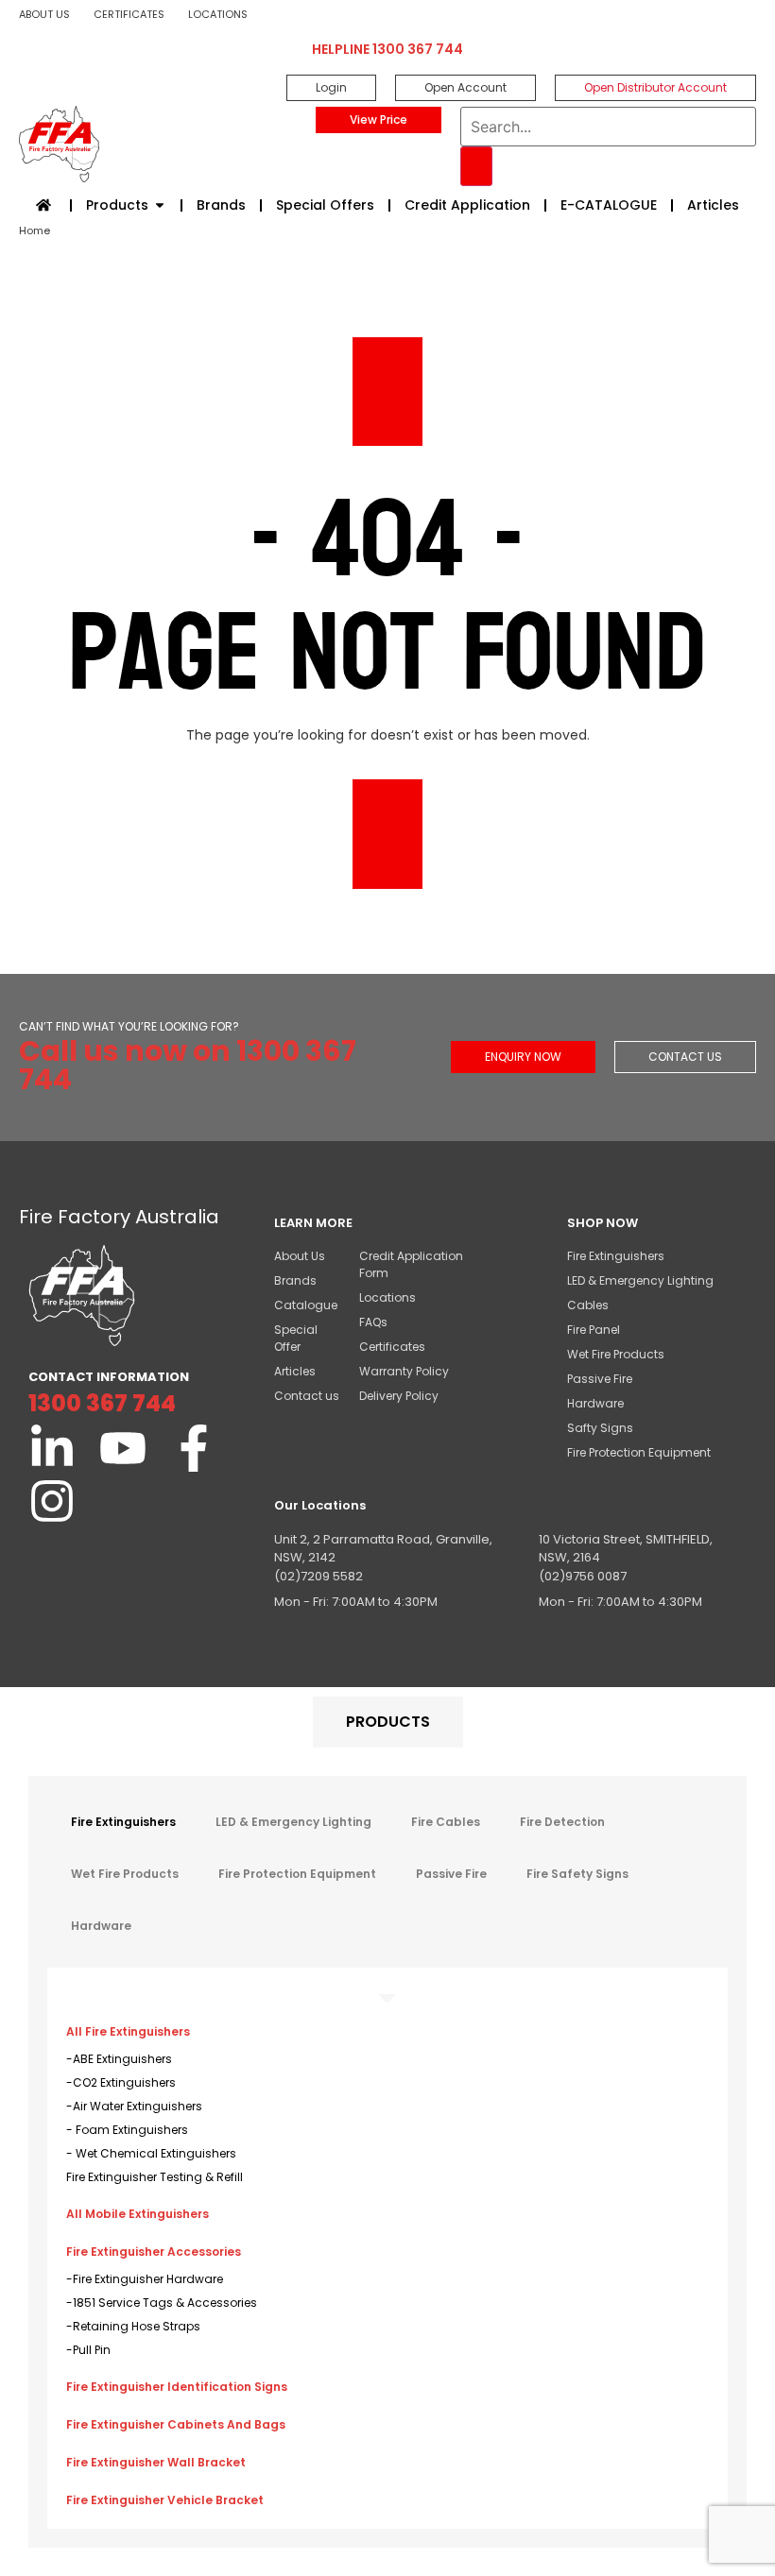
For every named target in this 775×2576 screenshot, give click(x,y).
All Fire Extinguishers (128, 2031)
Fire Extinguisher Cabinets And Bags (176, 2424)
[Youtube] (123, 1448)
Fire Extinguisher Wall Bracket (156, 2462)
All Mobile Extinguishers (138, 2214)
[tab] (388, 1722)
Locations (218, 14)
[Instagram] (52, 1501)
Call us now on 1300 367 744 (188, 1065)
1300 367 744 (102, 1403)
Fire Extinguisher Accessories (154, 2252)
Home (34, 230)
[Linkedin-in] (52, 1448)
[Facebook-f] (194, 1448)
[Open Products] (160, 205)
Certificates (129, 14)
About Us (44, 14)
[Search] (476, 166)
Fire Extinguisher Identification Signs (177, 2387)
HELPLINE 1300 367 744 (387, 49)
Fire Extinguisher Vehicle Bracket (165, 2500)
